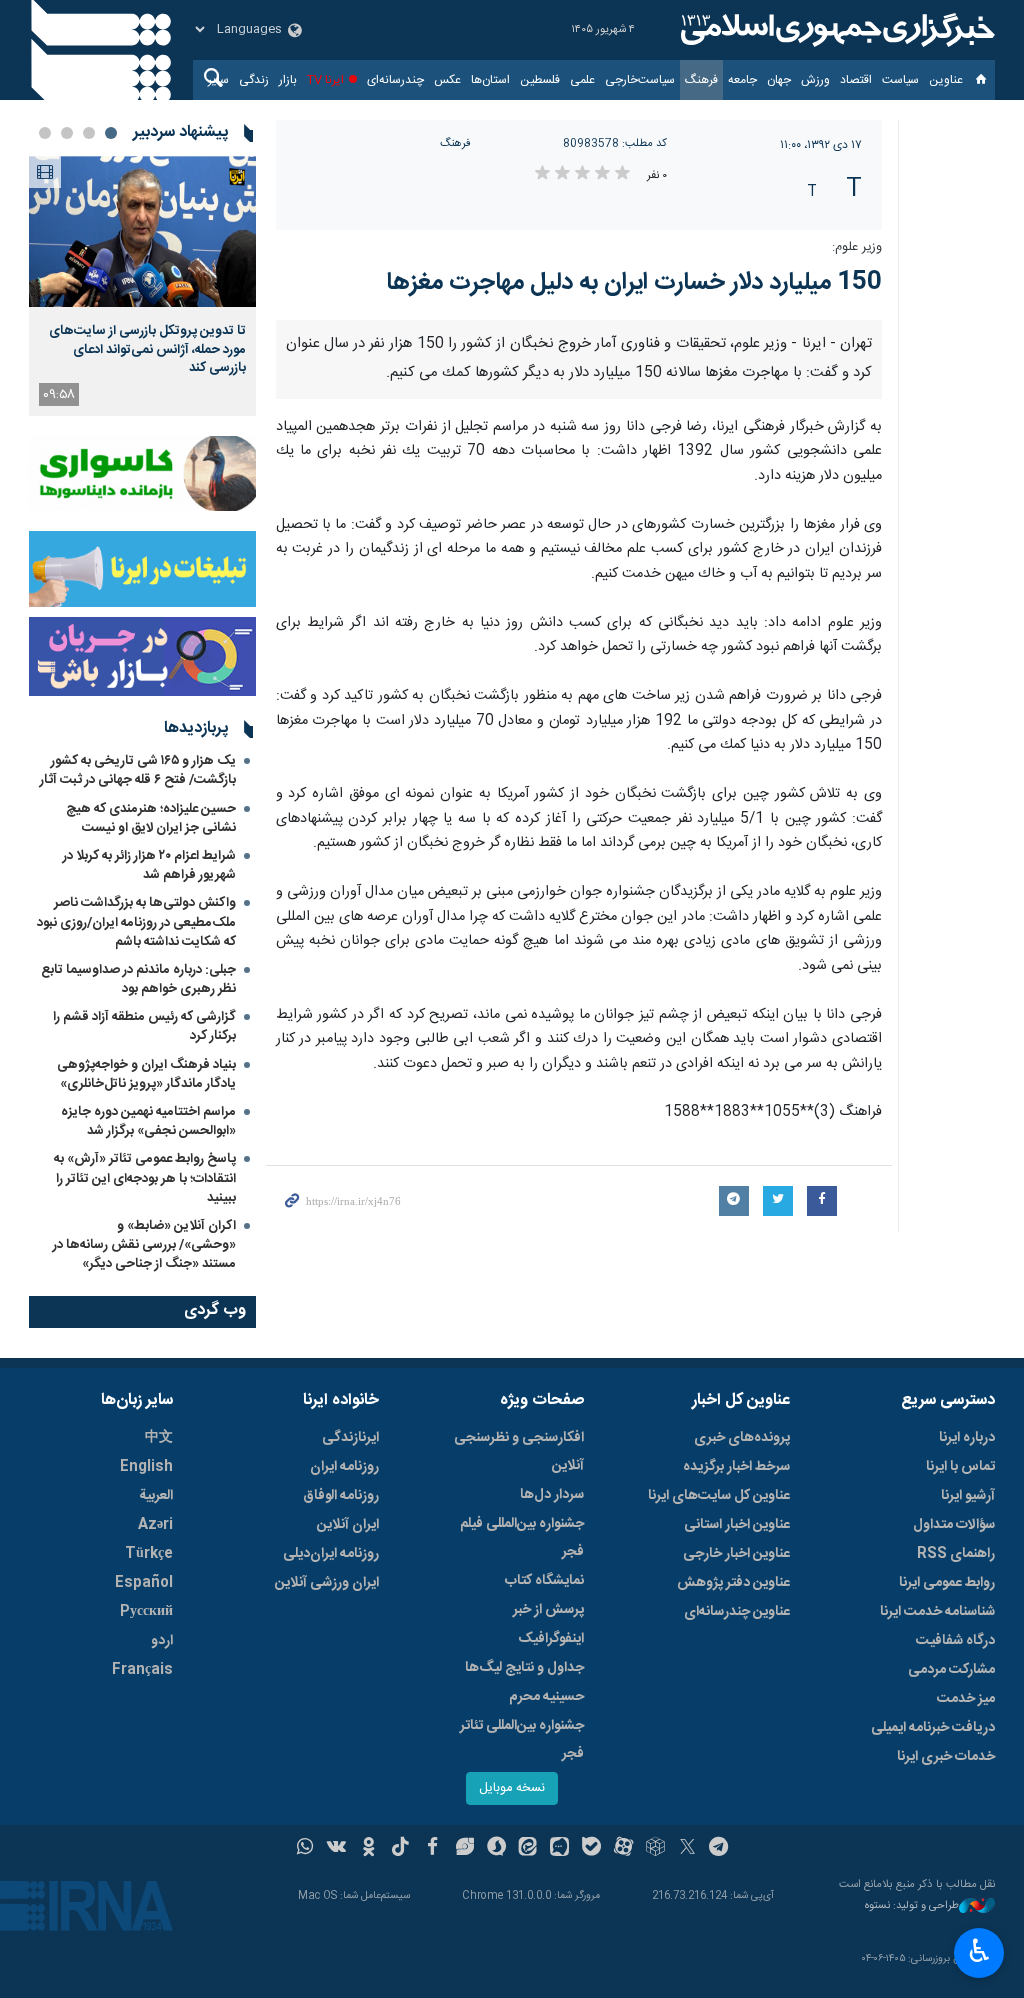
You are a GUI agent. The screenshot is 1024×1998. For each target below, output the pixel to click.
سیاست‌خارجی (640, 80)
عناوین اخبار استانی (737, 1525)
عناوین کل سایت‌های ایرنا (719, 1496)
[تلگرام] (719, 1849)
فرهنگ (701, 80)
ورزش (815, 80)
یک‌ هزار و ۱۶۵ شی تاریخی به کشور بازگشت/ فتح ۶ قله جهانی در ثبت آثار (138, 770)
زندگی (254, 80)
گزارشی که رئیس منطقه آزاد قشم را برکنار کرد (144, 1026)
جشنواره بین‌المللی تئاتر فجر (522, 1740)
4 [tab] (45, 133)
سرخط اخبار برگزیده (736, 1467)
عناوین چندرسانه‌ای (737, 1612)
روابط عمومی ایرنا (947, 1583)
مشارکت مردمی (951, 1670)
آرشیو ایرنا (968, 1496)
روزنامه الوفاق (341, 1496)
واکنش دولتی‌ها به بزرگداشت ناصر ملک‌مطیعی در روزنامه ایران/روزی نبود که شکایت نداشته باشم (136, 922)
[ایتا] (528, 1849)
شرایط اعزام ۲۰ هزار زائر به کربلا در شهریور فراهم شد (149, 865)
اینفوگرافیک (551, 1639)
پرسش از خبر (548, 1610)
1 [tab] (111, 133)
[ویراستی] (464, 1849)
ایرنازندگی (350, 1438)
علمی (582, 80)
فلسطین (540, 80)
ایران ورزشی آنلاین (327, 1583)
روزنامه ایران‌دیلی (331, 1554)
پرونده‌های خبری (742, 1438)
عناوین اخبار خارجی (736, 1554)
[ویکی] (336, 1849)
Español (144, 1583)
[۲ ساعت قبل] (142, 231)
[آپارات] (623, 1849)
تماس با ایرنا (960, 1467)
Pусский (146, 1612)
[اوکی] (368, 1849)
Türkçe (149, 1554)
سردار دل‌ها (552, 1495)
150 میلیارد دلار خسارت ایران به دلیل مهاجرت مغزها (634, 283)
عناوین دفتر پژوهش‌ (733, 1583)
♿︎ (979, 1951)
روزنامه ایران (344, 1467)
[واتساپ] (305, 1849)
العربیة (156, 1496)
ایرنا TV (325, 80)
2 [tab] (89, 133)
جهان (779, 80)
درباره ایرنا (967, 1438)
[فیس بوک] (432, 1849)
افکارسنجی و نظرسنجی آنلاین (519, 1452)
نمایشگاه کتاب (544, 1581)
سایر (218, 80)
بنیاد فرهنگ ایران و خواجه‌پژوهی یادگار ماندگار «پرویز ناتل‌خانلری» (146, 1074)
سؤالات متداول (954, 1525)
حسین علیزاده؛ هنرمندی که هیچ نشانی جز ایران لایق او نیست (151, 818)
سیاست (900, 80)
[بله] (591, 1849)
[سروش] (496, 1849)
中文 (159, 1438)
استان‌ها (490, 80)
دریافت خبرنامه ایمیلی (933, 1728)
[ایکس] (687, 1849)
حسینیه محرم (546, 1697)
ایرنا (835, 30)
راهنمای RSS (956, 1554)
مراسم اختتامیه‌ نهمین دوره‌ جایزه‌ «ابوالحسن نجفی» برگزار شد (148, 1121)
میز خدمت (966, 1699)
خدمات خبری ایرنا (946, 1757)
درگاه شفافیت (955, 1641)
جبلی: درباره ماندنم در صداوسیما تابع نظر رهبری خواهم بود (138, 979)
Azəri (155, 1525)
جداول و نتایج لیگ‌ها (524, 1668)
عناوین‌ (946, 80)
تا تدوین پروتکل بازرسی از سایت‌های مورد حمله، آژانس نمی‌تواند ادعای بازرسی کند (147, 349)
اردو (162, 1641)
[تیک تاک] (400, 1849)
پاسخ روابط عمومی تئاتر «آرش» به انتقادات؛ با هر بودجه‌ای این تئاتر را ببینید (145, 1178)
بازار (288, 80)
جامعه (742, 80)
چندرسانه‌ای (395, 80)
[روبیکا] (655, 1849)
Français (142, 1670)
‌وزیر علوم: (857, 247)
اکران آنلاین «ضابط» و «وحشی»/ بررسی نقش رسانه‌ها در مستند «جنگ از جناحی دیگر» (144, 1245)
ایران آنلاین (348, 1525)
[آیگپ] (559, 1849)
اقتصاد (856, 80)
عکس (447, 80)
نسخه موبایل (512, 1788)
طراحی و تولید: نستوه (912, 1906)
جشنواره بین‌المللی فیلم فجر (522, 1538)
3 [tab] (67, 133)
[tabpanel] (142, 286)
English (146, 1467)
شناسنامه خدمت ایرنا (937, 1612)
